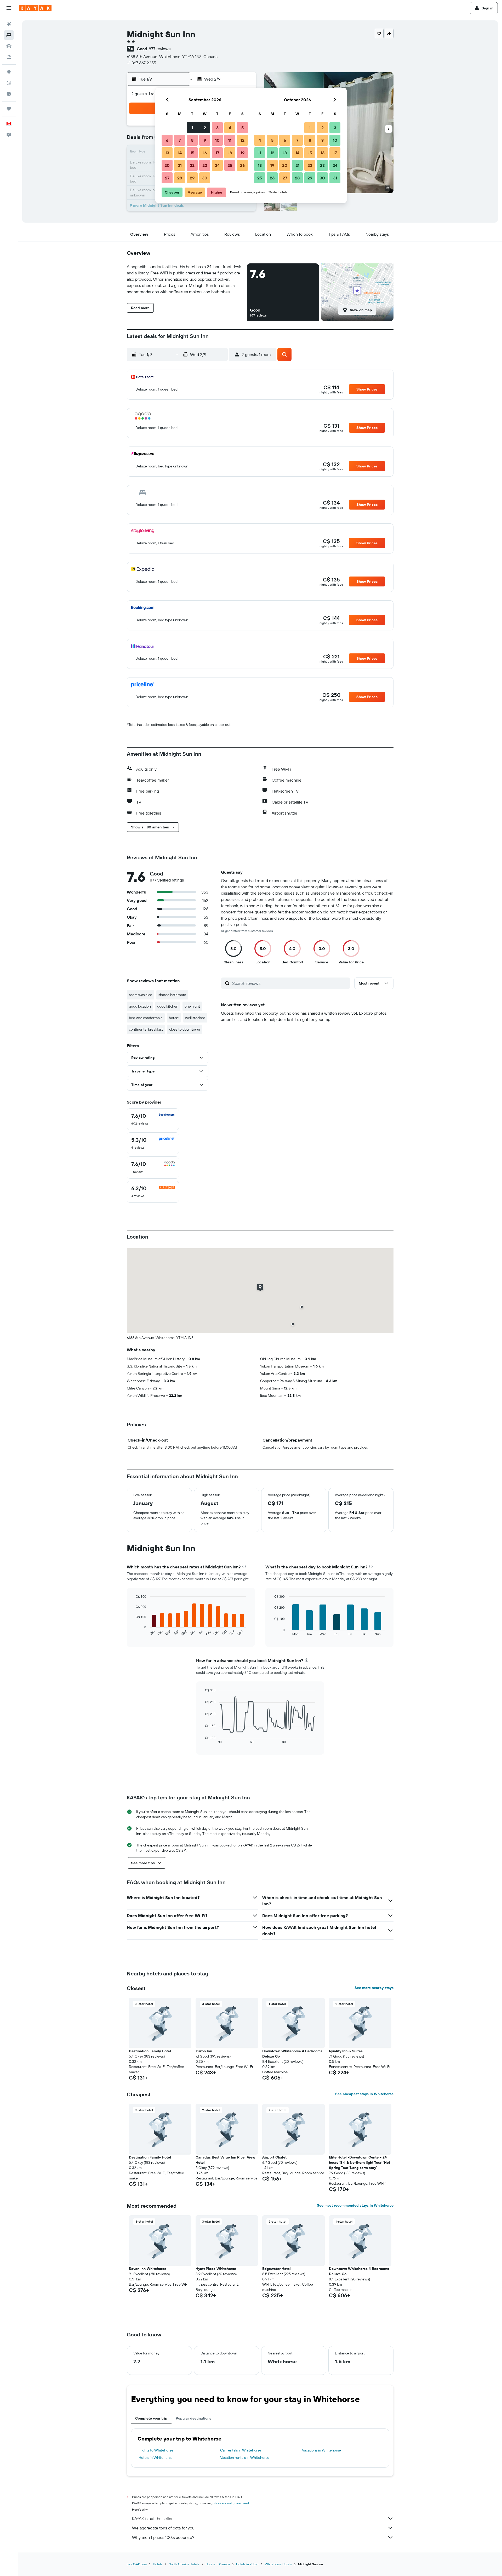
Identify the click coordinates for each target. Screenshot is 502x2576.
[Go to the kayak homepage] (35, 8)
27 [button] (167, 178)
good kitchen (168, 1006)
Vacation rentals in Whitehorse (245, 2458)
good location (140, 1006)
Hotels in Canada (218, 2564)
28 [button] (180, 178)
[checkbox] (153, 1119)
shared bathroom (172, 995)
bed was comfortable (146, 1018)
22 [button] (192, 165)
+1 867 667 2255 (141, 63)
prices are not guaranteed (231, 2503)
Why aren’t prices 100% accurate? (163, 2537)
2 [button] (205, 128)
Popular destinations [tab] (193, 2418)
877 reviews (160, 49)
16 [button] (205, 153)
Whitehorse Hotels (278, 2564)
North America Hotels (184, 2564)
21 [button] (180, 165)
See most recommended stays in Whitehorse (355, 2205)
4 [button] (230, 128)
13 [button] (167, 153)
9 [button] (205, 140)
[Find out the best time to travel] (9, 94)
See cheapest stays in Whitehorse (364, 2094)
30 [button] (205, 178)
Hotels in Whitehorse (156, 2458)
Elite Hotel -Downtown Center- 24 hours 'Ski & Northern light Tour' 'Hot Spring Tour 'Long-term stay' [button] (360, 2162)
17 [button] (217, 153)
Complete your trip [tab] (151, 2418)
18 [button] (230, 153)
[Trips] (9, 109)
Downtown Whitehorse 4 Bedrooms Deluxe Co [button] (292, 2054)
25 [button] (230, 165)
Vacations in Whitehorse (321, 2450)
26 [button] (242, 165)
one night (192, 1006)
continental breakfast (146, 1029)
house (174, 1018)
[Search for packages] (9, 57)
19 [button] (243, 153)
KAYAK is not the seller (152, 2518)
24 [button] (217, 165)
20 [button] (167, 165)
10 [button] (217, 140)
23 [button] (205, 165)
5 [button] (243, 128)
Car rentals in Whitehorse (241, 2450)
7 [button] (180, 140)
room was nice (141, 995)
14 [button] (180, 153)
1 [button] (192, 128)
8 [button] (192, 140)
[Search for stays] (9, 35)
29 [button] (192, 178)
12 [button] (243, 140)
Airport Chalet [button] (274, 2157)
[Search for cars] (9, 46)
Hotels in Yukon (247, 2564)
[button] (9, 8)
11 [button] (230, 140)
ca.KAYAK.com (137, 2564)
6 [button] (167, 140)
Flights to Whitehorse (156, 2450)
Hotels (158, 2564)
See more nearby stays (374, 1988)
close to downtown (185, 1029)
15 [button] (192, 153)
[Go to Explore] (9, 72)
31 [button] (335, 178)
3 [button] (217, 128)
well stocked (195, 1018)
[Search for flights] (9, 24)
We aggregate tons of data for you (163, 2528)
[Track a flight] (9, 83)
